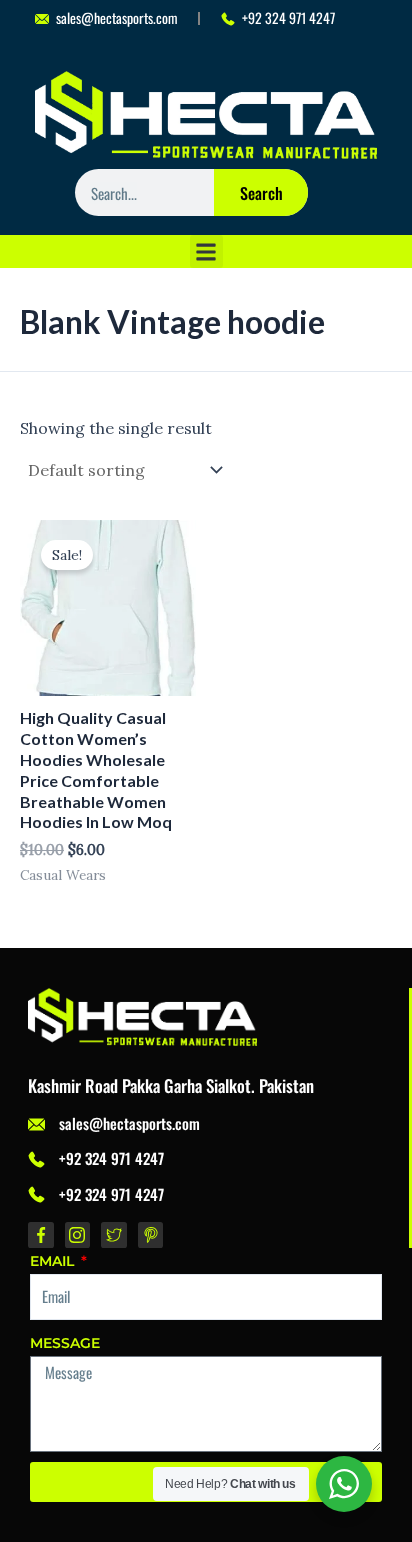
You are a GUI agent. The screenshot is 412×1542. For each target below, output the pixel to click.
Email (54, 1261)
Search (261, 193)
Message (65, 1343)
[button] (206, 251)
